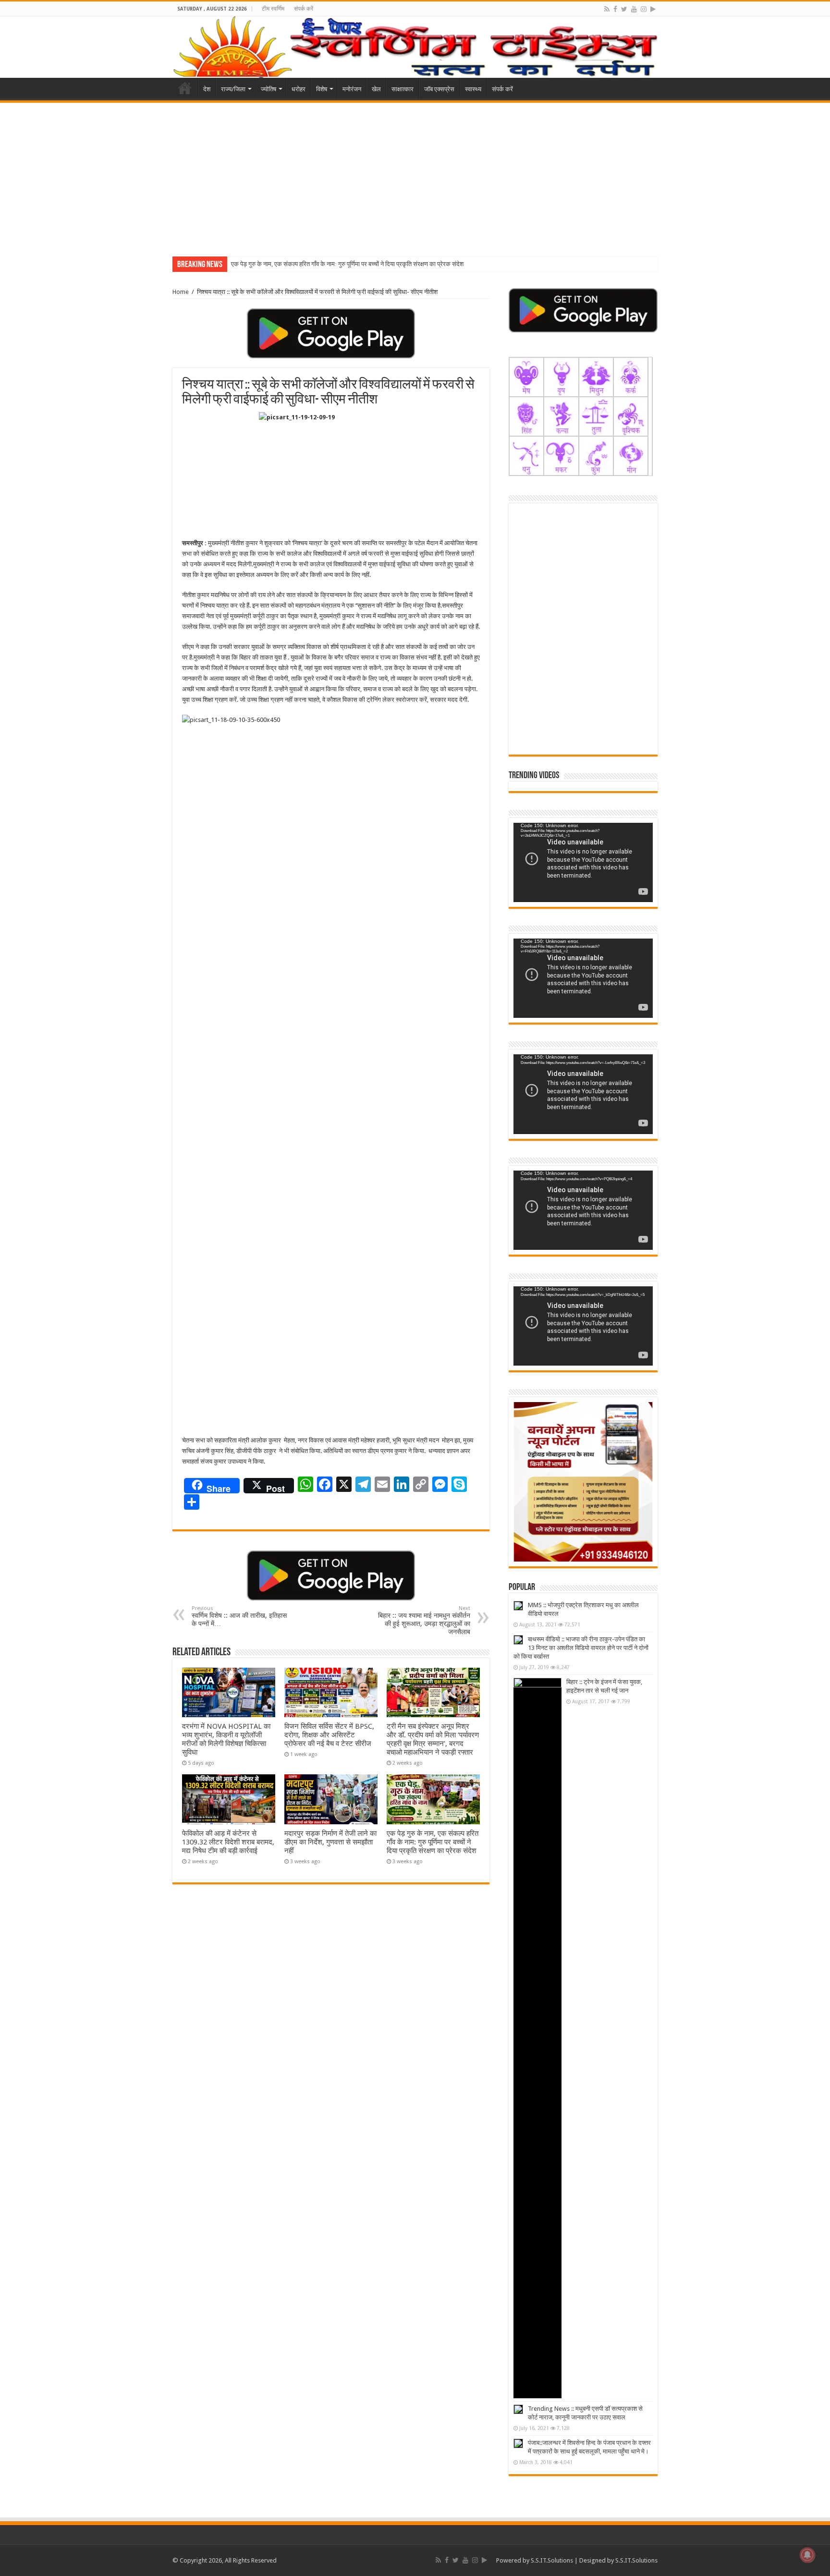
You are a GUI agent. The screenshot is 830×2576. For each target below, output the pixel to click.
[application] (583, 862)
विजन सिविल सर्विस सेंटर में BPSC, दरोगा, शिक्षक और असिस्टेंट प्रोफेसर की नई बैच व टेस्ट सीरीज (329, 1735)
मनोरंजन (352, 89)
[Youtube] (634, 9)
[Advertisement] (415, 175)
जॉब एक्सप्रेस (439, 89)
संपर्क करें (304, 9)
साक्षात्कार (403, 89)
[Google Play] (653, 9)
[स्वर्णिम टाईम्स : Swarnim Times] (415, 47)
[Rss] (607, 9)
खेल (376, 89)
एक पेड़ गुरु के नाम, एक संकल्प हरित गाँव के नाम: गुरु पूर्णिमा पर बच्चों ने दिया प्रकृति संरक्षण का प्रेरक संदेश (347, 264)
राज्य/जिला (233, 89)
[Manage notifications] (807, 2555)
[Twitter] (624, 9)
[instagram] (644, 9)
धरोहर (299, 89)
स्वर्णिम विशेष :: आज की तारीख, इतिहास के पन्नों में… (239, 1616)
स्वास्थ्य (473, 89)
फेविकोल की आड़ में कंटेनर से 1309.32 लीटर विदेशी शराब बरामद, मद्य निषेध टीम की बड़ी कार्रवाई (228, 1842)
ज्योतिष (269, 89)
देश (207, 89)
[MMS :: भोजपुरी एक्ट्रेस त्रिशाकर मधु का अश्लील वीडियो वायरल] (518, 1606)
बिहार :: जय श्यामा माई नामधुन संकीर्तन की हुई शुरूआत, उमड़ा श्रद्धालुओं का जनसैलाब (424, 1620)
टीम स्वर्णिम (273, 9)
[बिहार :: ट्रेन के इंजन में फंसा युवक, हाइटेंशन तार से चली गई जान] (537, 2038)
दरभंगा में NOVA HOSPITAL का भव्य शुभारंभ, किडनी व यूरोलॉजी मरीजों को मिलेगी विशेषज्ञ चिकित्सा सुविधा (226, 1739)
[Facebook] (615, 9)
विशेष (322, 89)
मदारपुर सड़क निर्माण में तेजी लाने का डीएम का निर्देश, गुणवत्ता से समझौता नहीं (330, 1842)
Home (185, 88)
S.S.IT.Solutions (552, 2560)
